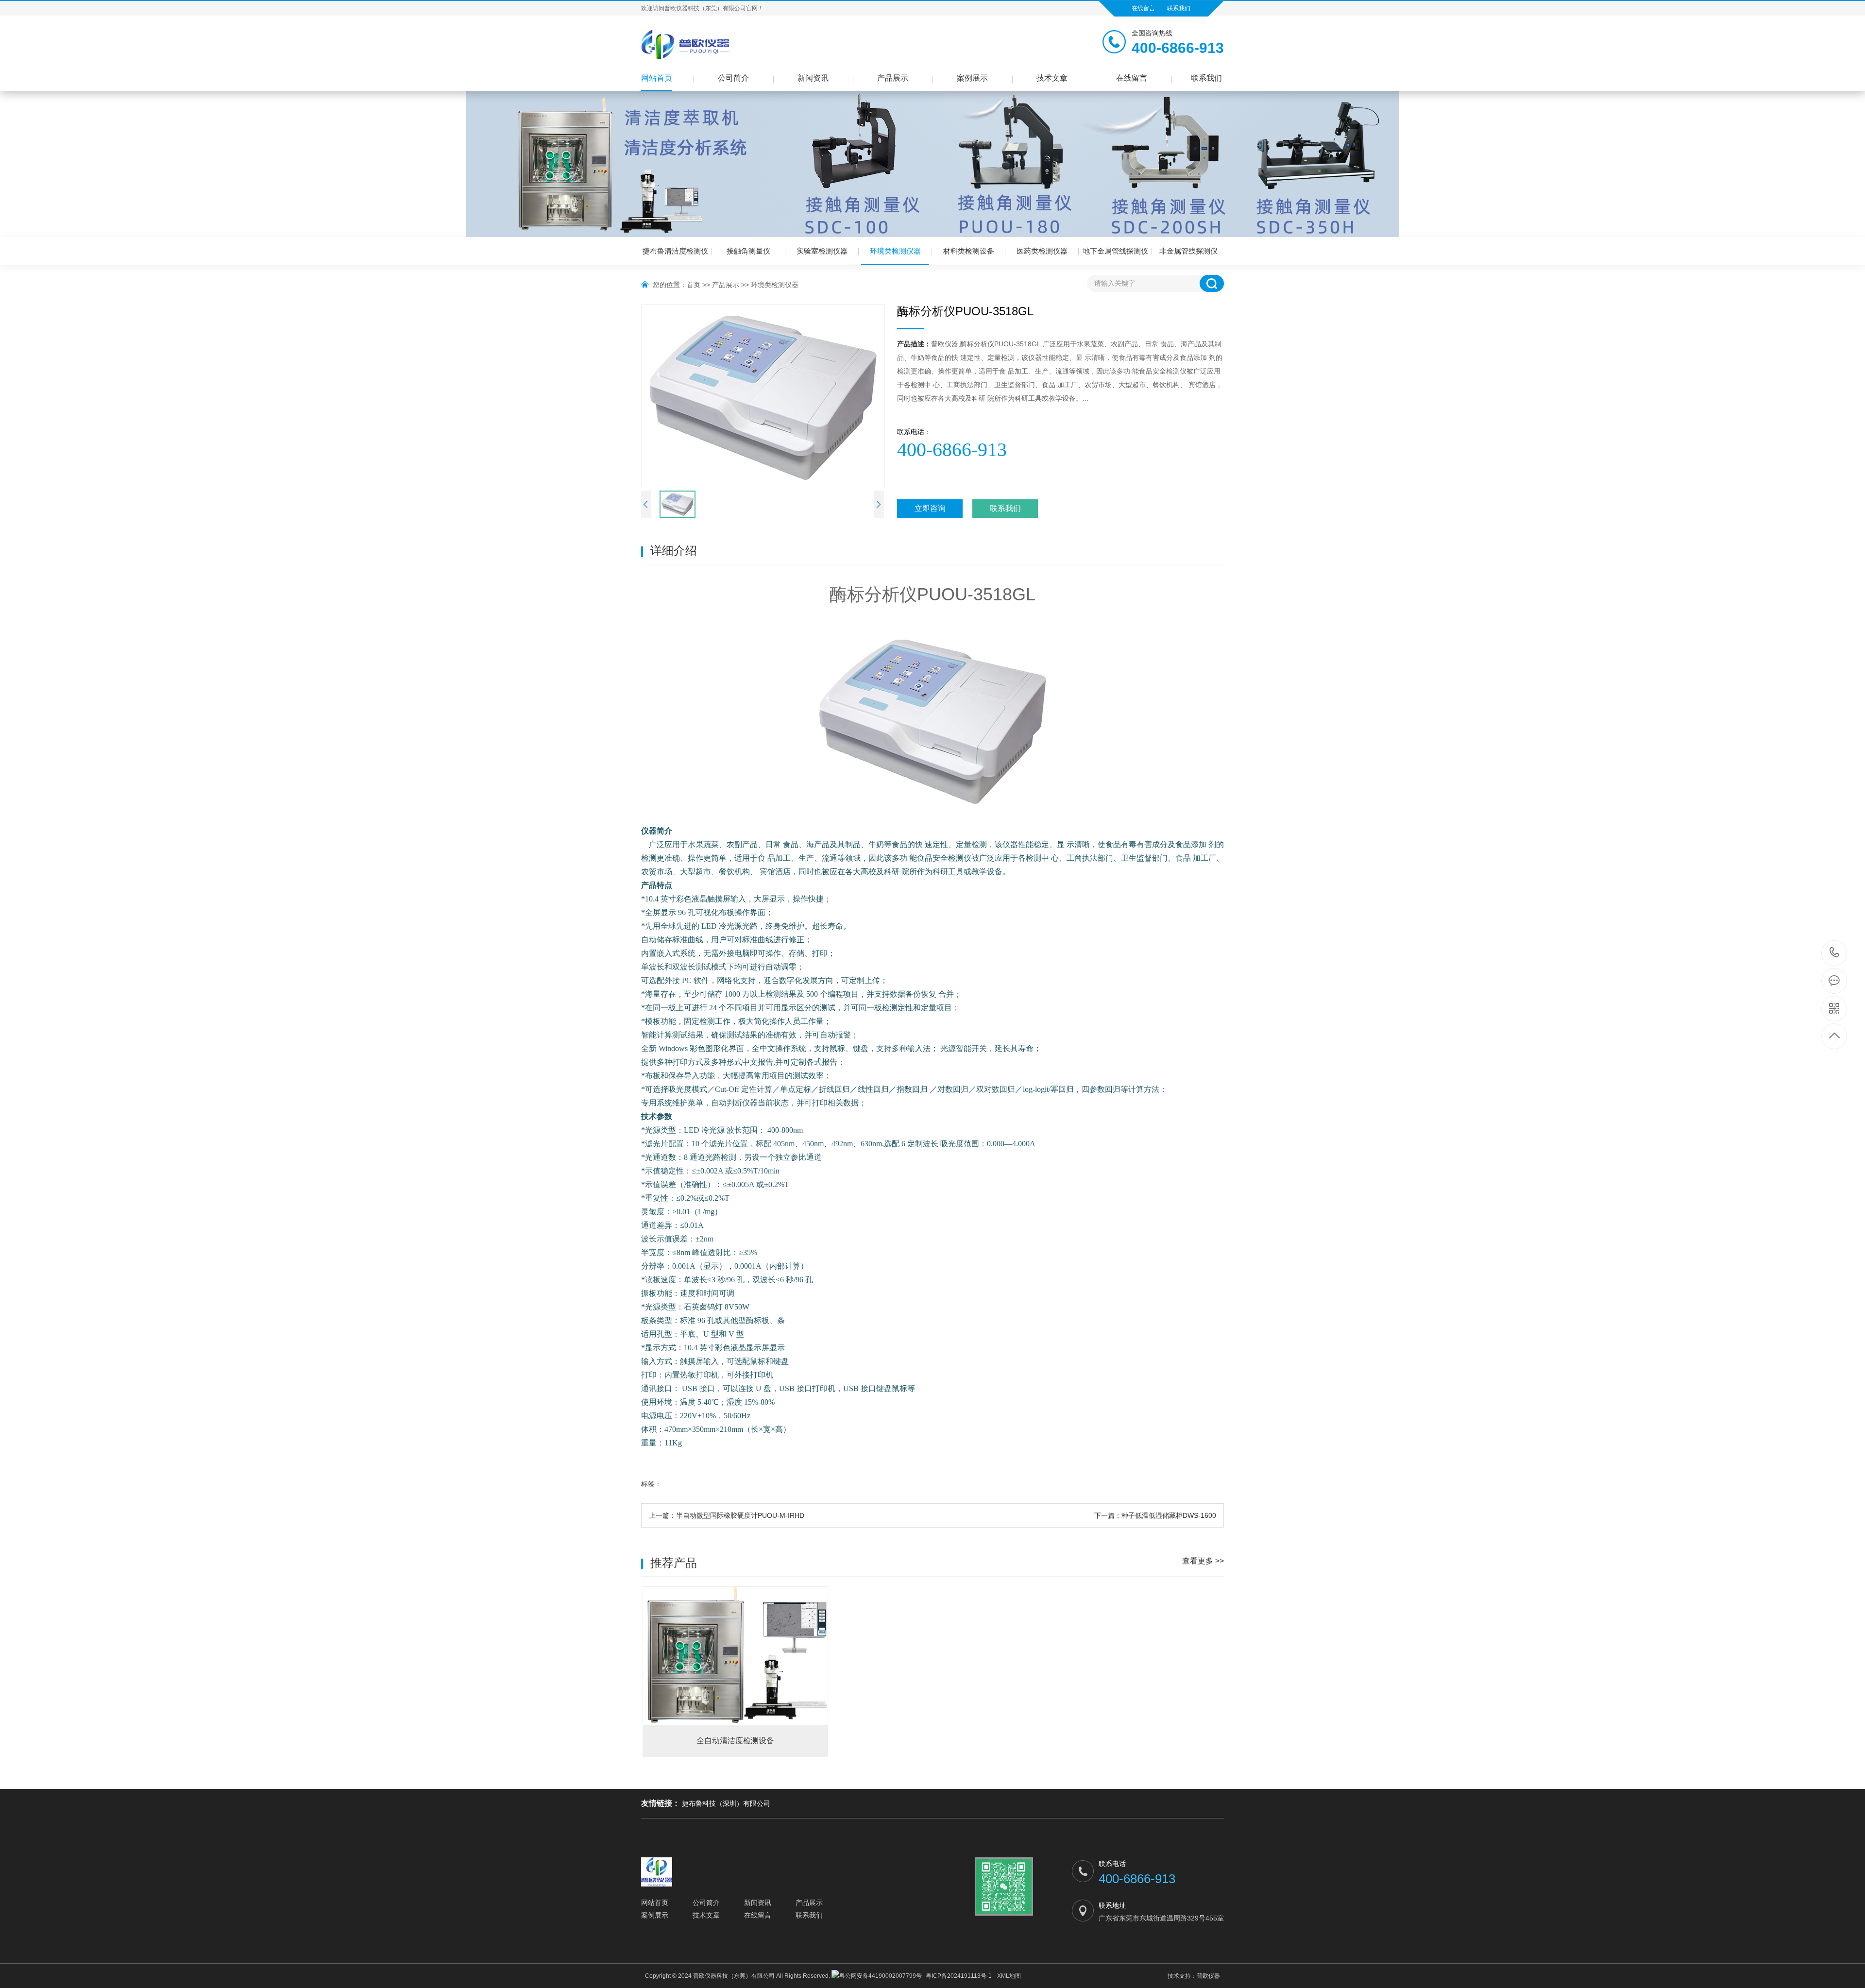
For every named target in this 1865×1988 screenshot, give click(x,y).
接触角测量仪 (748, 251)
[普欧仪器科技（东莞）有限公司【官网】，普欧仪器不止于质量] (685, 44)
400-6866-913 (1835, 953)
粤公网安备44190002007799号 (881, 1976)
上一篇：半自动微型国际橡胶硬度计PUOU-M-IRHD (727, 1515)
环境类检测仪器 (895, 251)
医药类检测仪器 (1042, 251)
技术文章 (1052, 78)
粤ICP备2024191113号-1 (959, 1976)
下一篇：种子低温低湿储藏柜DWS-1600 (1155, 1515)
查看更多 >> (1203, 1561)
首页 (694, 285)
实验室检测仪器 (822, 251)
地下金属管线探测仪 (1115, 251)
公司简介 (733, 78)
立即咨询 (930, 508)
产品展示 (893, 78)
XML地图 (1009, 1976)
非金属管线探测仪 (1188, 251)
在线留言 (1143, 8)
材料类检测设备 (969, 251)
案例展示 (972, 78)
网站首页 (657, 78)
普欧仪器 (1208, 1976)
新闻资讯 (813, 78)
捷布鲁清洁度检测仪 (675, 251)
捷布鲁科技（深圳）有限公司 (726, 1803)
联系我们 (1179, 8)
